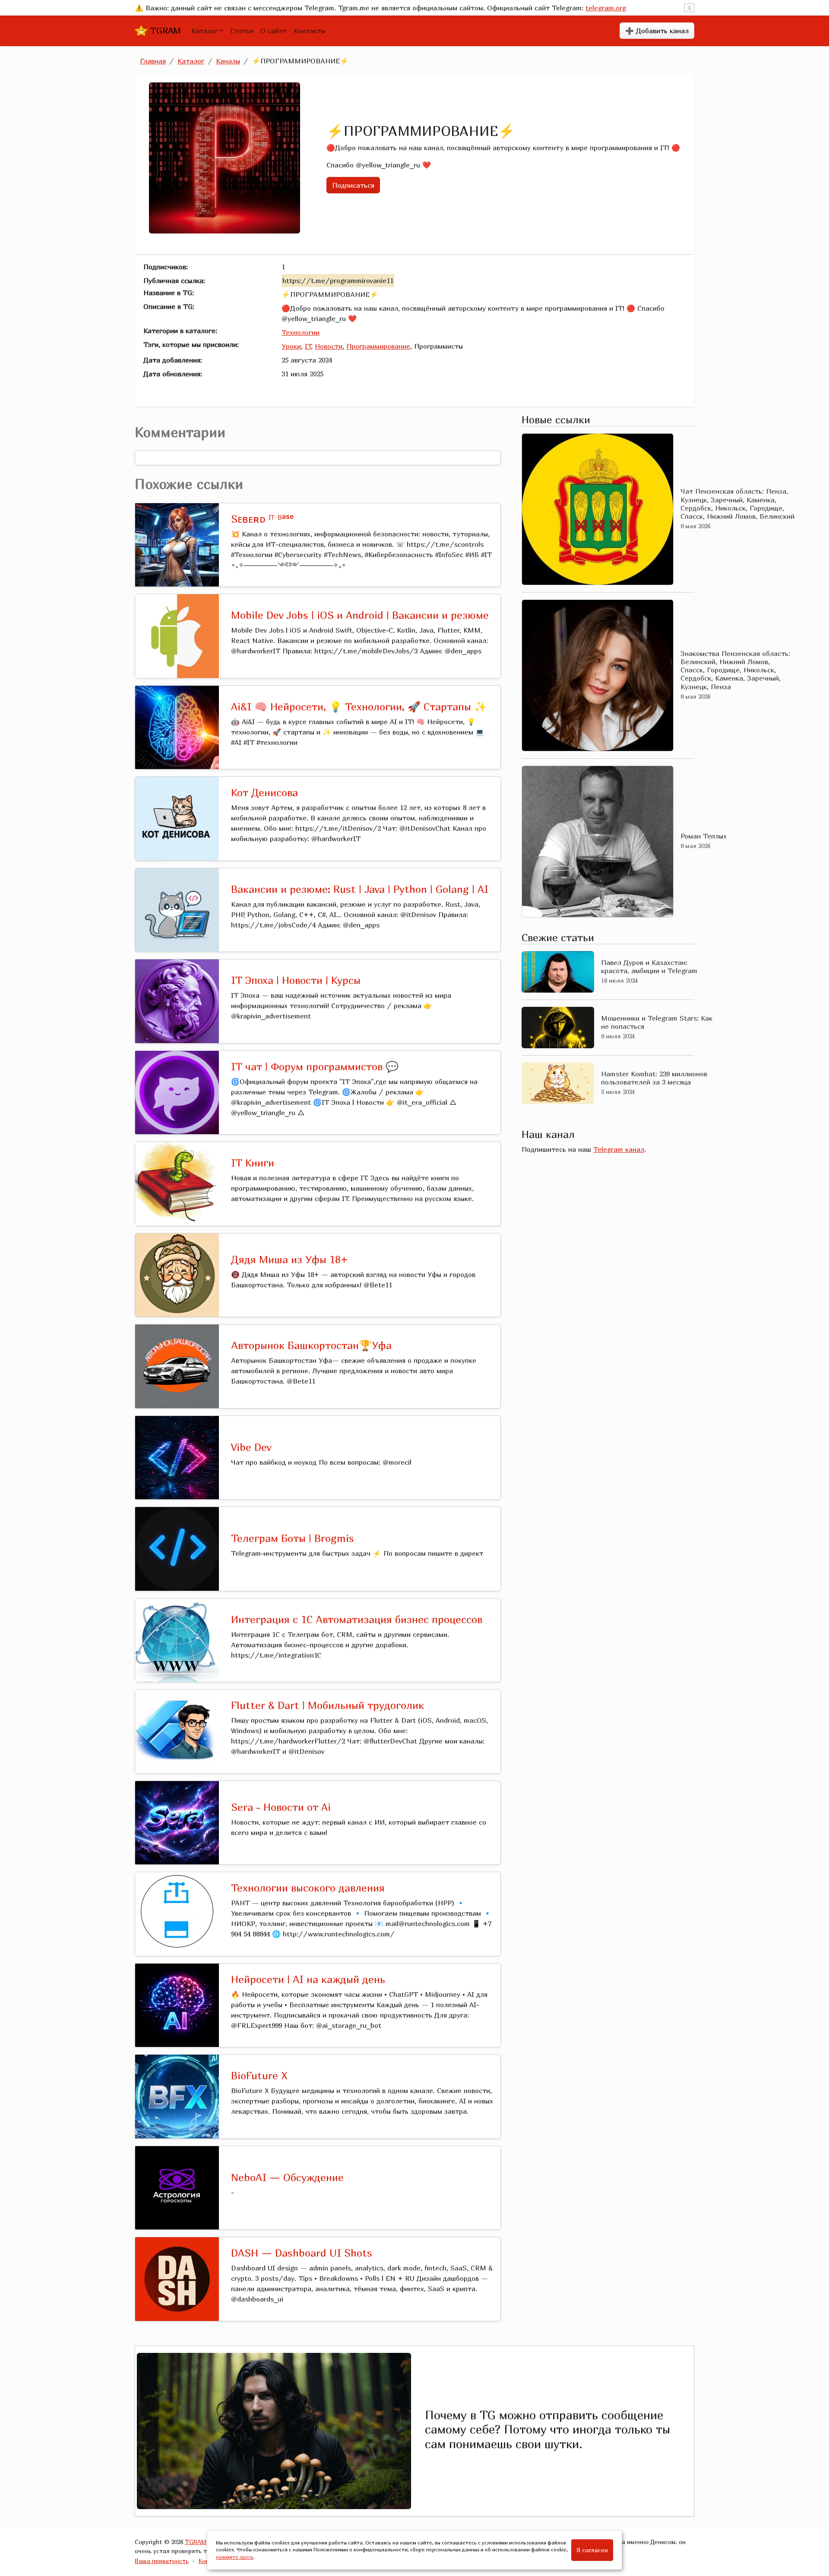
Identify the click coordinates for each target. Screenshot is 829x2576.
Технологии (301, 332)
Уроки (291, 346)
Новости (329, 346)
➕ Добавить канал (657, 31)
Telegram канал (619, 1149)
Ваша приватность (162, 2561)
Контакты (309, 31)
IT (308, 346)
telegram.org (606, 8)
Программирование (378, 346)
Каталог (205, 31)
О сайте (274, 31)
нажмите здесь (235, 2557)
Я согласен (592, 2550)
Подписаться (353, 185)
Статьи (242, 31)
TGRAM (164, 30)
